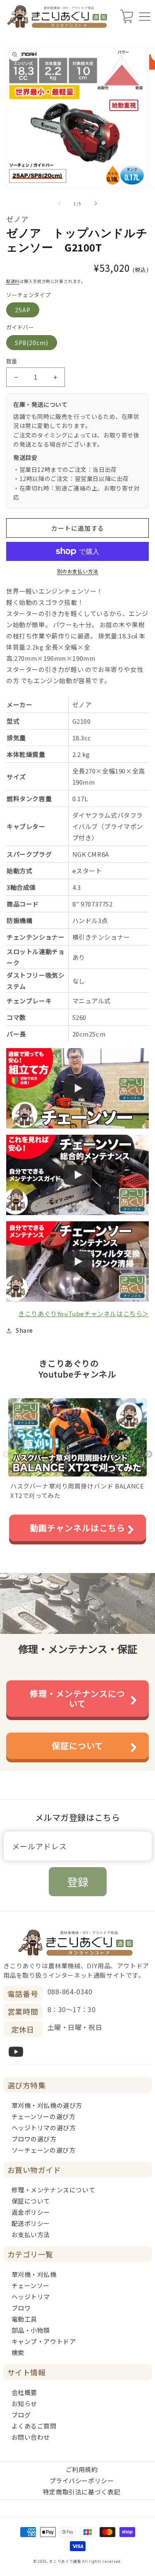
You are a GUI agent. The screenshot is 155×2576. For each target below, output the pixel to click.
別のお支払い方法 (78, 571)
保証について (77, 1746)
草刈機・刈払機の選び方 (47, 2105)
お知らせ (24, 2403)
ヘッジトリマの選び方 (44, 2128)
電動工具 (24, 2319)
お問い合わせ (31, 2437)
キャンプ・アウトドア (44, 2341)
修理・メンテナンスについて (77, 1698)
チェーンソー (31, 2285)
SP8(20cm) (32, 343)
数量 (12, 361)
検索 (18, 2352)
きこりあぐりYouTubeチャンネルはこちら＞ (83, 1313)
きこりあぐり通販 (65, 2561)
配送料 (13, 281)
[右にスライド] (96, 203)
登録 (78, 1881)
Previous (6, 1455)
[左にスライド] (60, 203)
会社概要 (24, 2392)
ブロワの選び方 (34, 2139)
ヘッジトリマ (31, 2297)
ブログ (21, 2415)
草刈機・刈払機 (34, 2274)
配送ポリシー (31, 2223)
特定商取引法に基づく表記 (82, 2492)
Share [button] (24, 1330)
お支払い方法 (31, 2234)
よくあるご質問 (34, 2426)
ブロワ (21, 2308)
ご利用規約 (82, 2469)
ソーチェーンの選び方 (44, 2150)
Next (149, 1455)
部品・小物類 (31, 2330)
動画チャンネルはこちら (77, 1528)
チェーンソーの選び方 (44, 2116)
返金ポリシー (31, 2212)
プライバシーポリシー (82, 2481)
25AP (23, 310)
